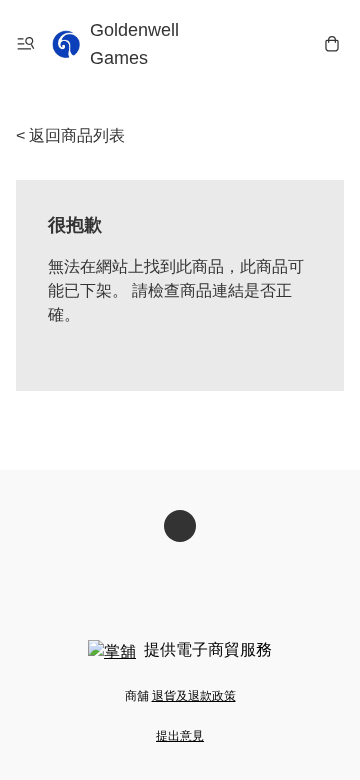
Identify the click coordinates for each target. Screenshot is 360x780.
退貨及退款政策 (194, 696)
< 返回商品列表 (70, 135)
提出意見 (180, 736)
